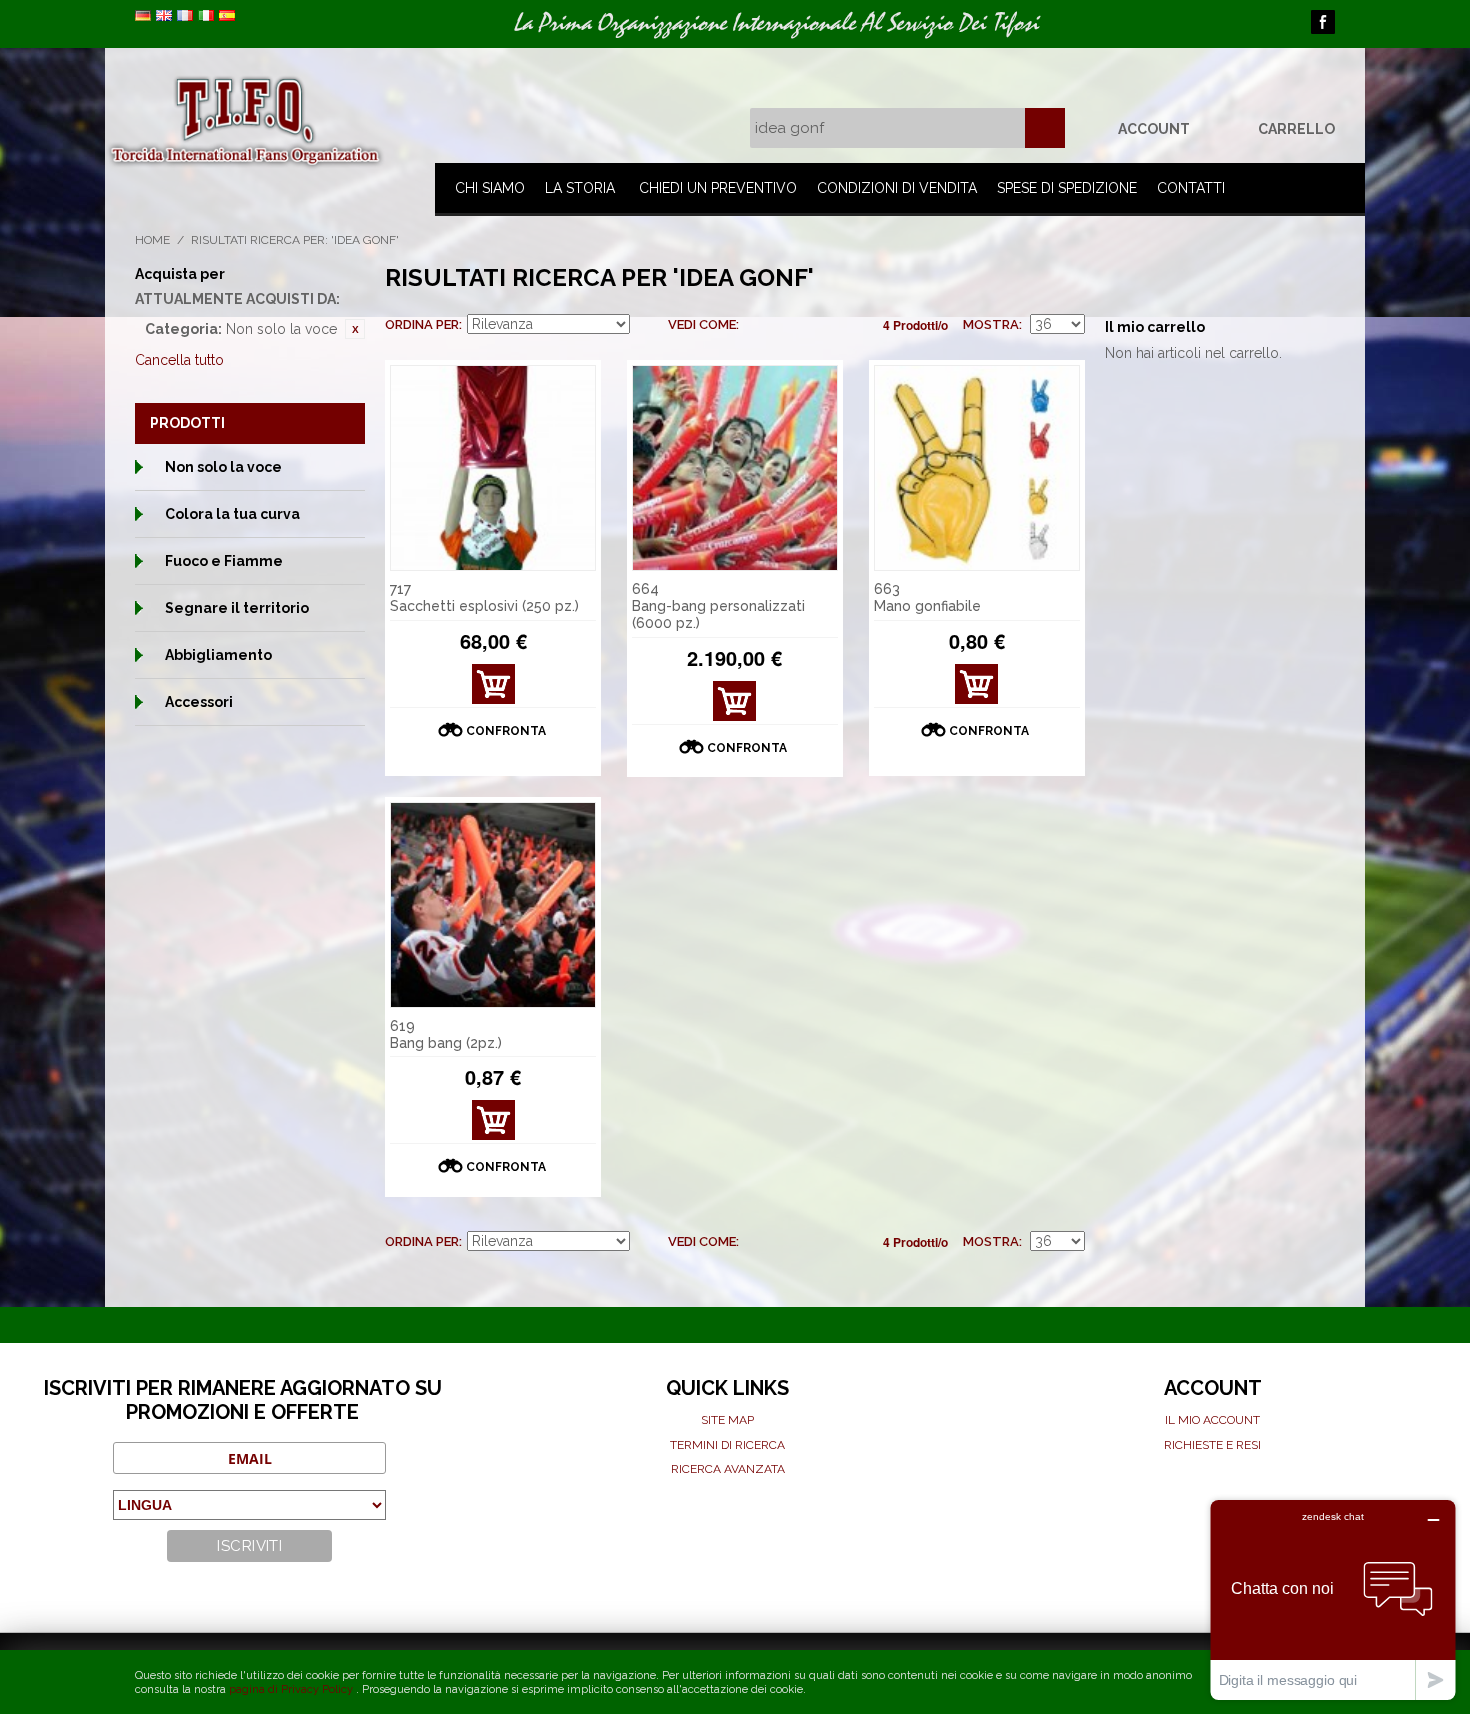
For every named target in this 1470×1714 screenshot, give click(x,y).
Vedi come (702, 324)
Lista (794, 325)
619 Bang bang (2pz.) (446, 1034)
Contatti (1191, 188)
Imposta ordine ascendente (648, 325)
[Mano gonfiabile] (977, 468)
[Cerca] (1045, 128)
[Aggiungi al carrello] (493, 684)
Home (152, 240)
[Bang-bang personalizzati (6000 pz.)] (735, 468)
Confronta (506, 731)
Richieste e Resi (1212, 1445)
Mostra (991, 324)
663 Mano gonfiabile (927, 597)
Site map (727, 1420)
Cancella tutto (179, 360)
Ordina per (422, 324)
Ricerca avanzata (728, 1469)
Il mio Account (1212, 1420)
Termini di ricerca (727, 1445)
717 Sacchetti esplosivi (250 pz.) (484, 597)
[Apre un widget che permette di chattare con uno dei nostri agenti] (1333, 1599)
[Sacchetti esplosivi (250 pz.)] (493, 468)
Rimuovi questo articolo (355, 329)
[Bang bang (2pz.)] (493, 905)
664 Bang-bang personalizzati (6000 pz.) (718, 606)
